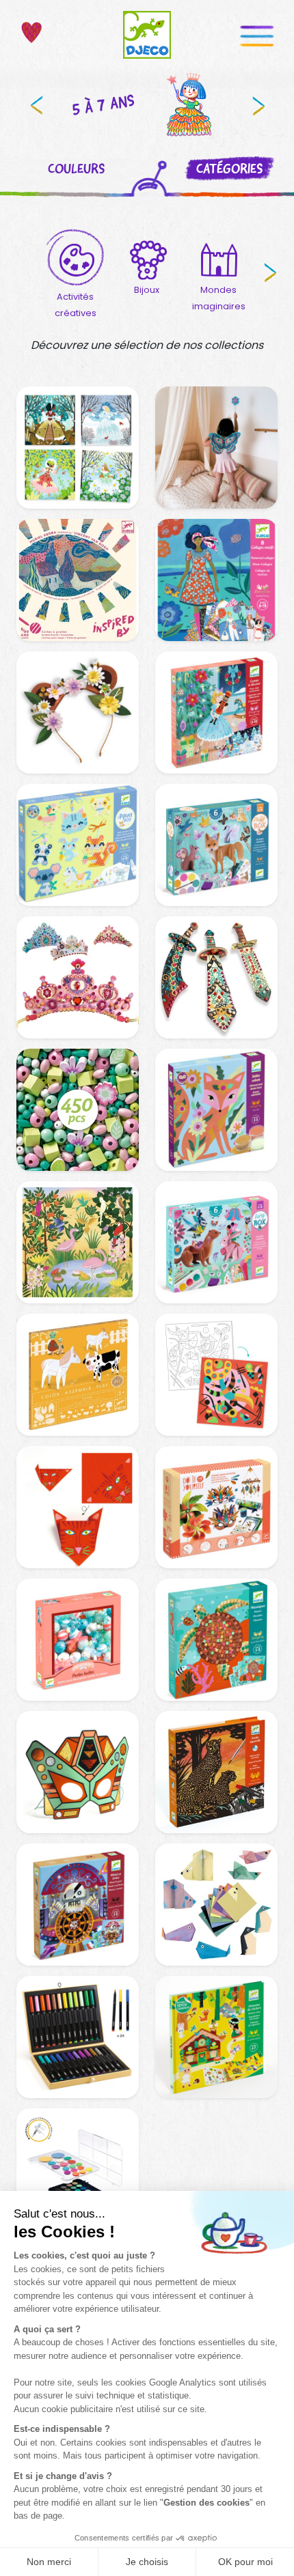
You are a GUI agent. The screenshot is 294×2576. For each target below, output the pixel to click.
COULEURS (76, 169)
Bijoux (147, 290)
